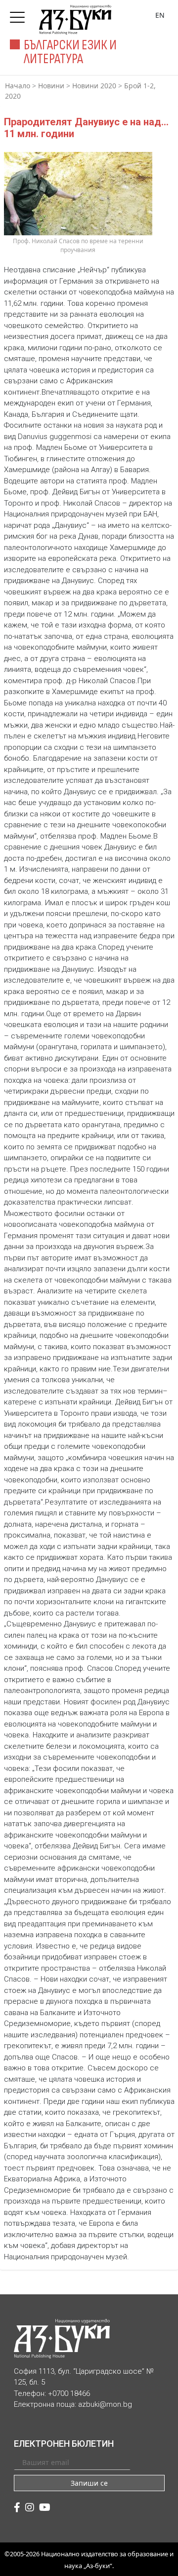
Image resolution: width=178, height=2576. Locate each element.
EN (160, 15)
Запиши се (89, 2483)
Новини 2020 (94, 86)
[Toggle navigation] (20, 14)
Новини (51, 86)
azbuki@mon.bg (105, 2404)
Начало (18, 86)
